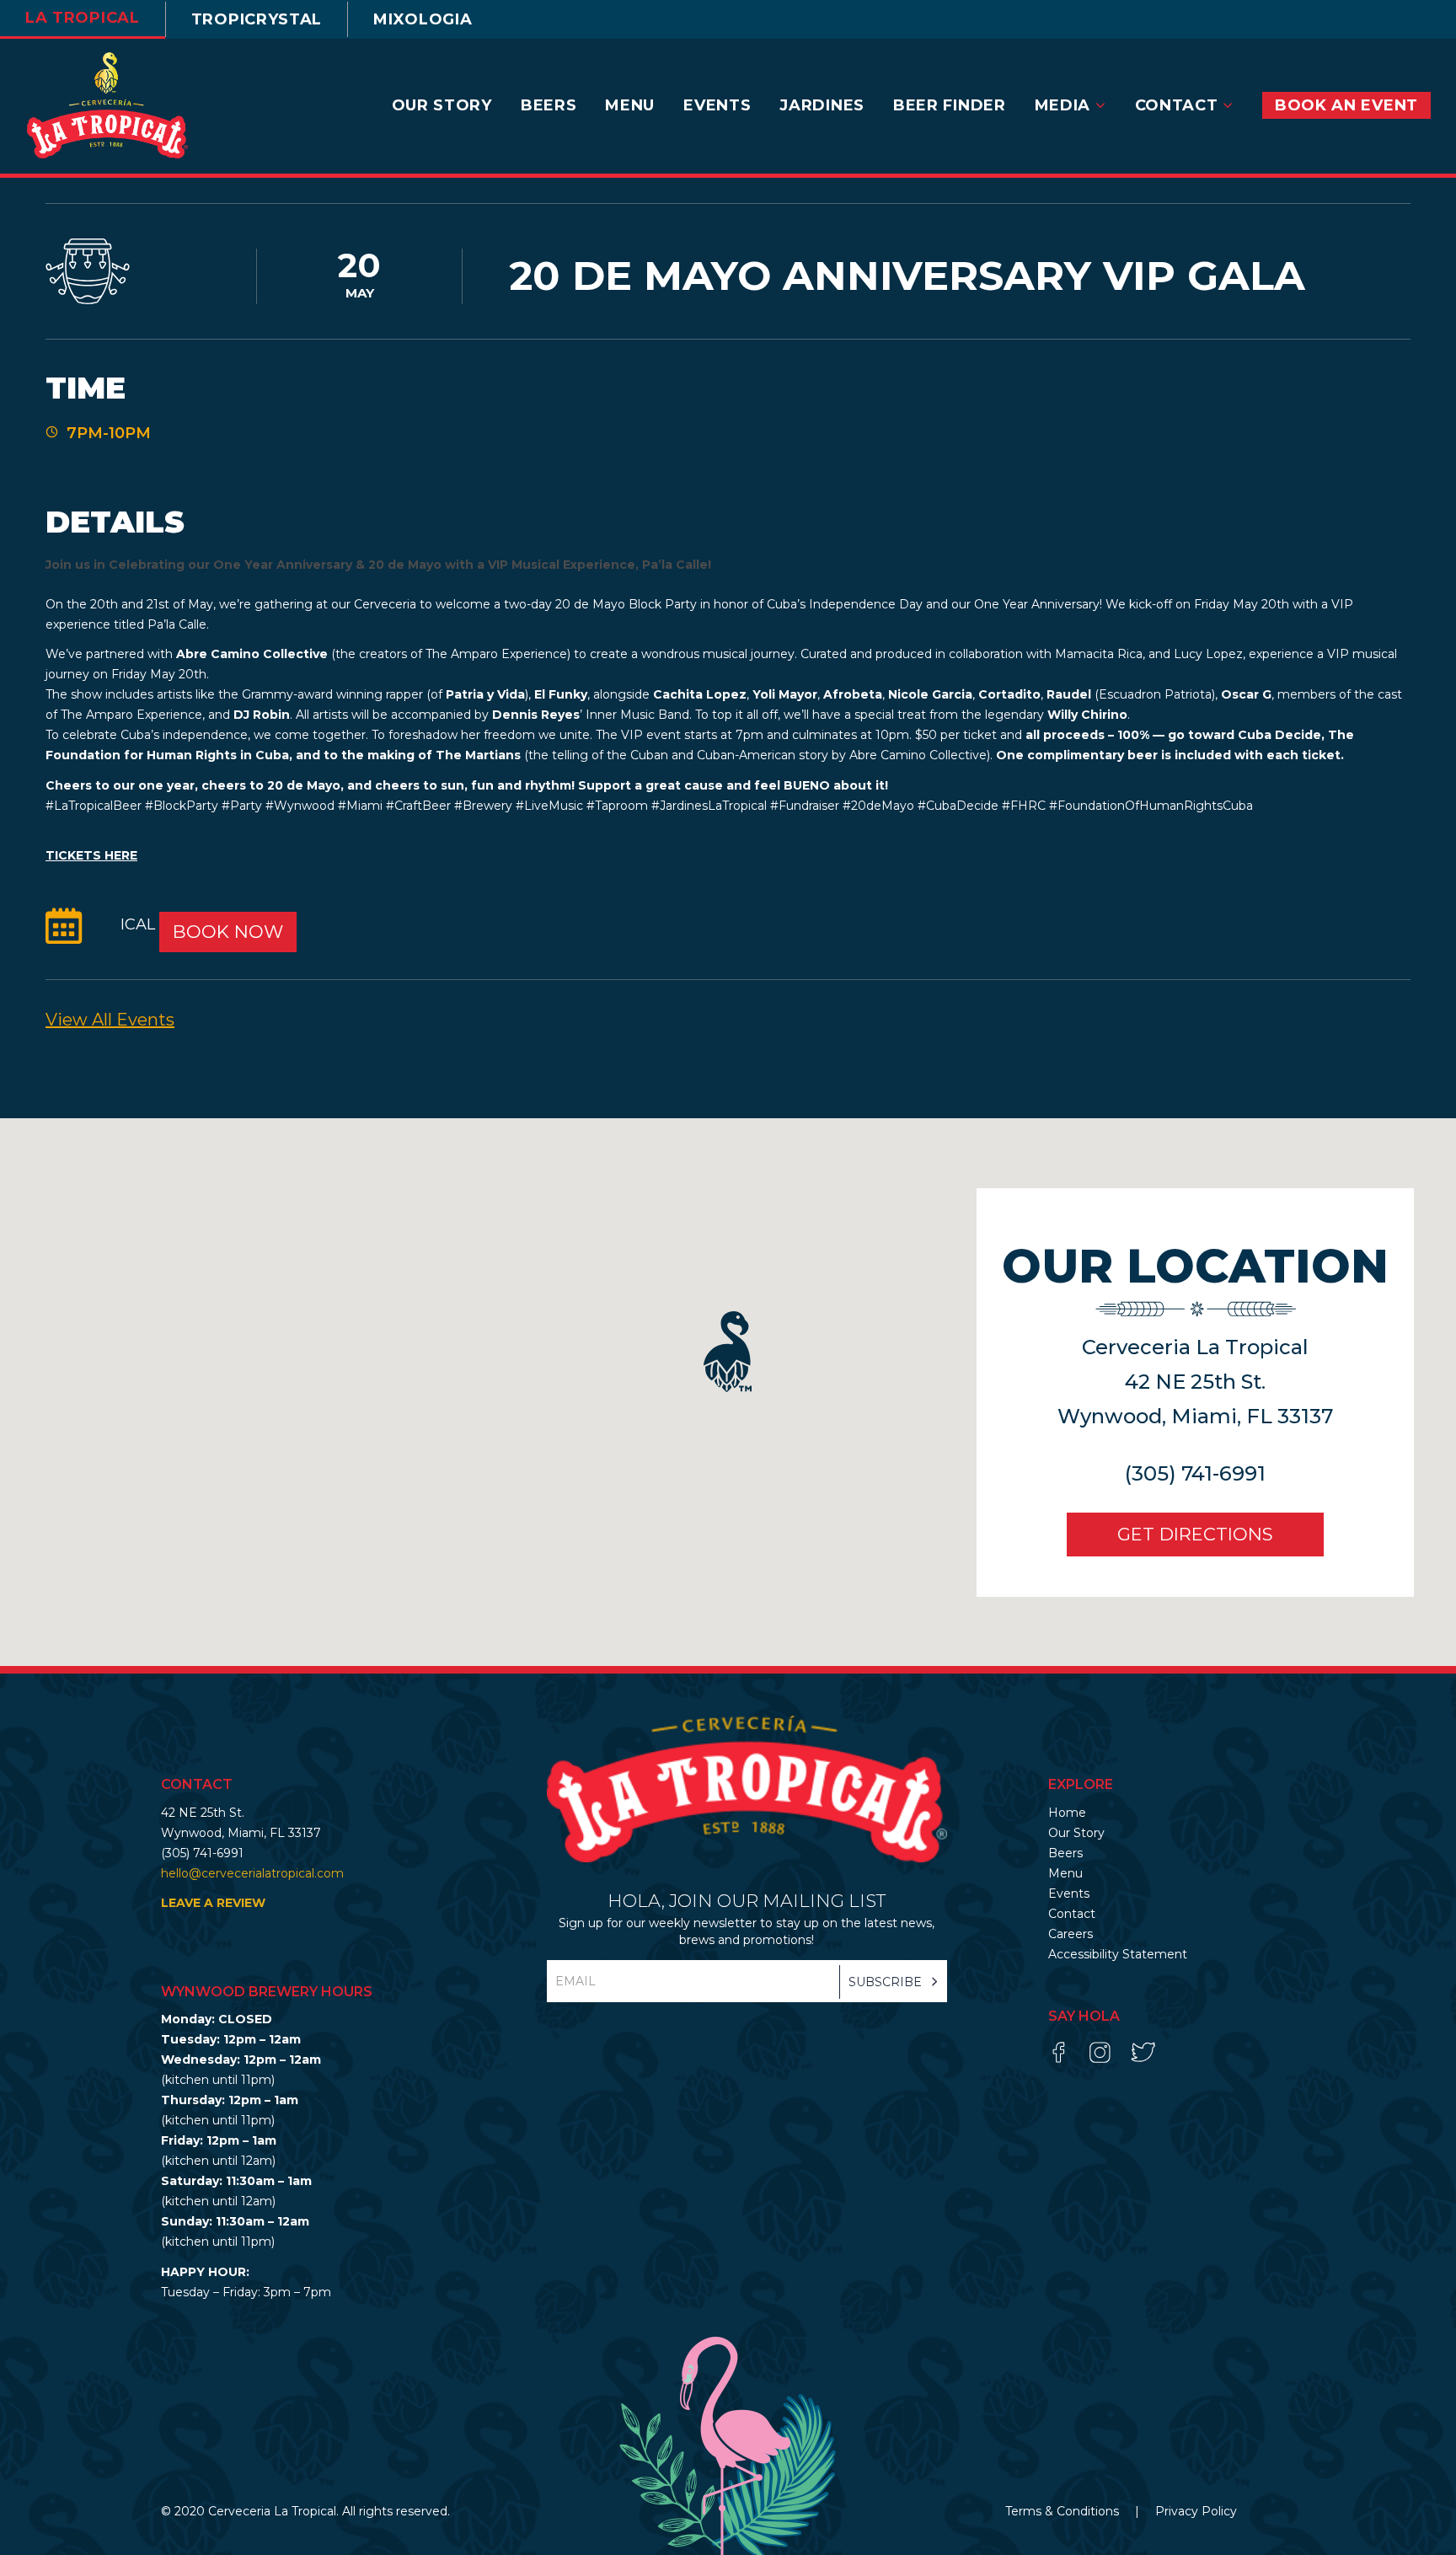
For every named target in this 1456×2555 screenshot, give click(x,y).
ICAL (140, 925)
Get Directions (1195, 1534)
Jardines (822, 105)
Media (1065, 105)
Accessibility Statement (1118, 1954)
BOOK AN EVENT (1346, 105)
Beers (549, 105)
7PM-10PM (109, 433)
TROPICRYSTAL (257, 19)
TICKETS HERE (91, 855)
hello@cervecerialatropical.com (252, 1873)
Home (1067, 1813)
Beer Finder (950, 105)
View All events (110, 1020)
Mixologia (423, 19)
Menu (630, 105)
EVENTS (717, 105)
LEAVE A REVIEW (213, 1903)
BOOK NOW (228, 932)
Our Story (442, 105)
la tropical (83, 18)
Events (1069, 1893)
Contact (1179, 105)
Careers (1071, 1934)
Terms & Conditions (1064, 2511)
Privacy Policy (1196, 2511)
